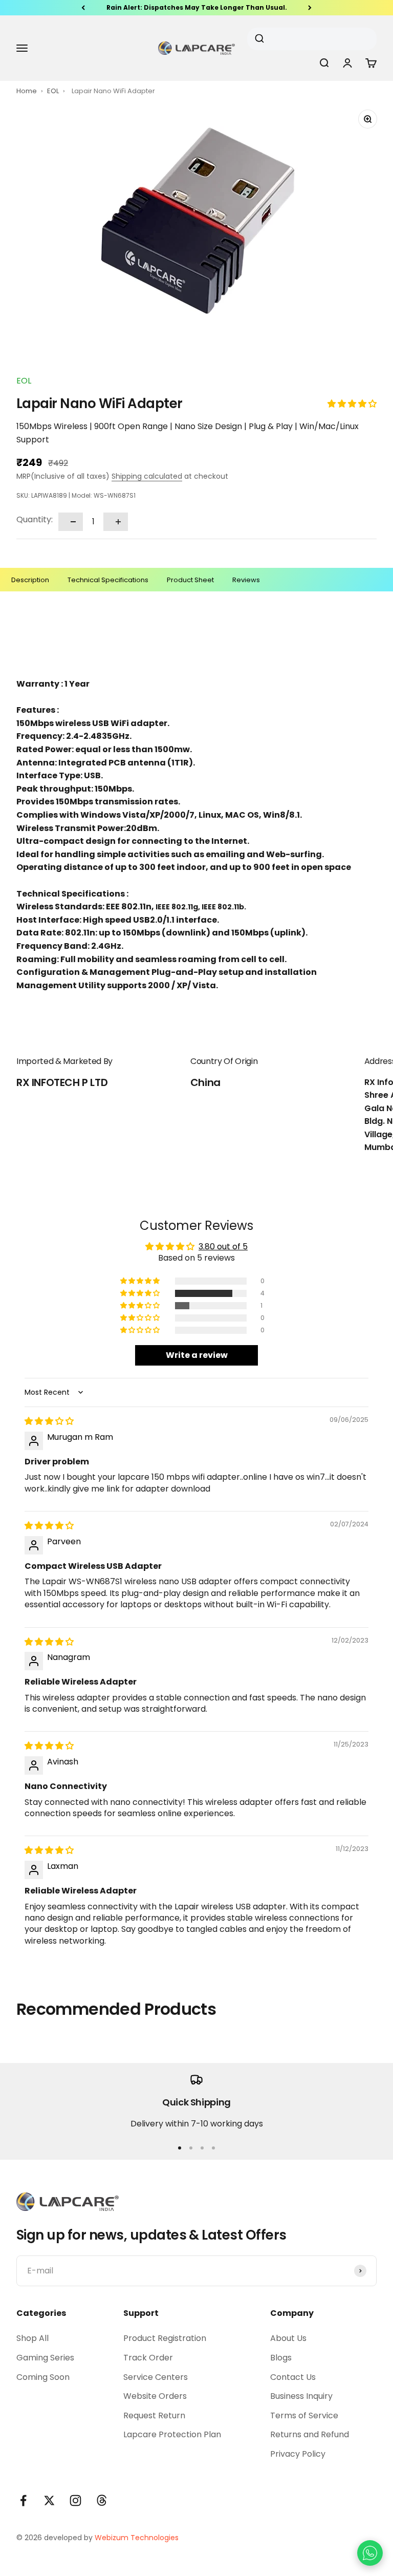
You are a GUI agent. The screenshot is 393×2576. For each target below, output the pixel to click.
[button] (352, 404)
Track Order (148, 2358)
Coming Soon (43, 2377)
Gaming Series (45, 2358)
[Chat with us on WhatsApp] (370, 2553)
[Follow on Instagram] (75, 2500)
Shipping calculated (147, 476)
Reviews (246, 580)
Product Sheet (190, 580)
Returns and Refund (310, 2434)
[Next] (310, 8)
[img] (49, 1421)
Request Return (154, 2415)
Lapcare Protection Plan (172, 2434)
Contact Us (293, 2377)
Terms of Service (304, 2415)
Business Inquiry (301, 2396)
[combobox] (308, 39)
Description (30, 580)
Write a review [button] (197, 1355)
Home (27, 91)
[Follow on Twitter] (49, 2500)
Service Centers (156, 2377)
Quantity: (35, 519)
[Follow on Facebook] (23, 2500)
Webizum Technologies (137, 2538)
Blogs (281, 2358)
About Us (288, 2338)
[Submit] (263, 39)
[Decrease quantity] (71, 522)
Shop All (32, 2338)
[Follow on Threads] (102, 2500)
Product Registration (165, 2338)
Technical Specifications (108, 580)
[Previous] (83, 8)
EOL (54, 91)
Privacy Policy (298, 2454)
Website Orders (155, 2396)
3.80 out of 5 (223, 1247)
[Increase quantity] (116, 522)
